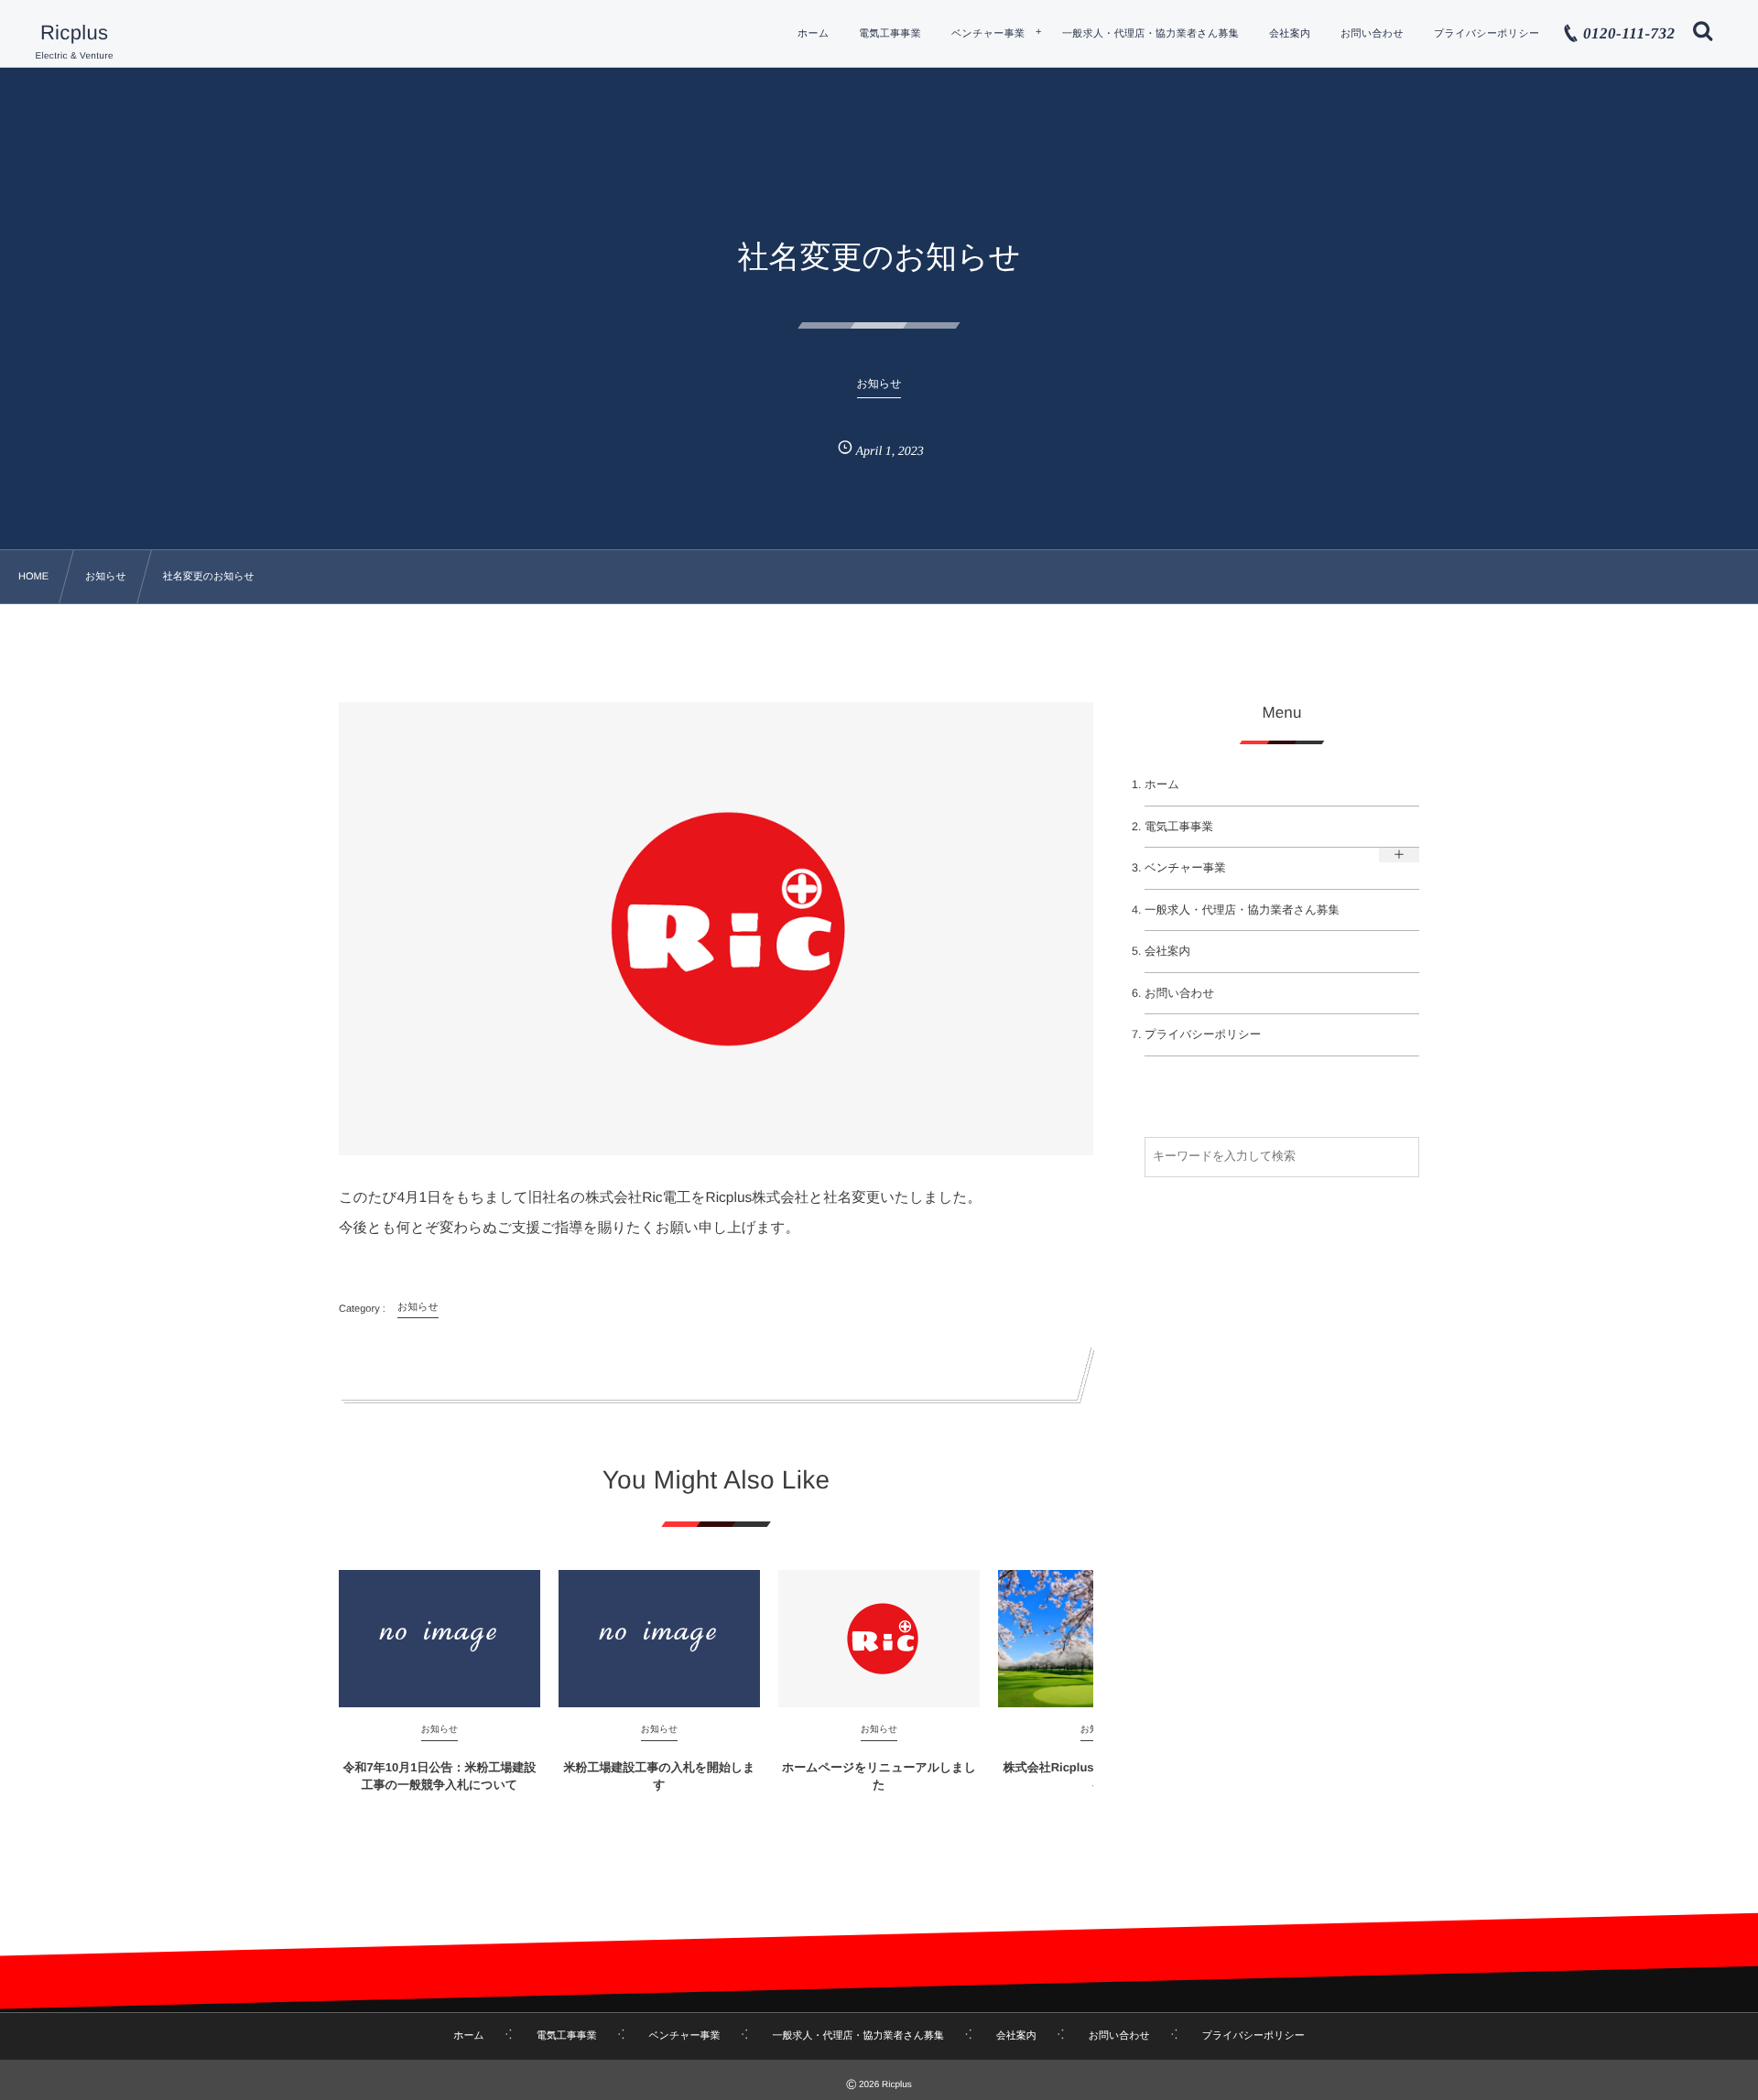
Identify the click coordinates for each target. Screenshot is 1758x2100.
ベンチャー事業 (1185, 868)
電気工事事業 (1179, 827)
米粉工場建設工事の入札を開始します (659, 1775)
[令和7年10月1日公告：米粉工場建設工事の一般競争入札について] (439, 1639)
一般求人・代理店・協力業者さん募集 (1242, 910)
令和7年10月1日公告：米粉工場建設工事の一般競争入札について (440, 1775)
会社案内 (1167, 951)
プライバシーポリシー (1203, 1034)
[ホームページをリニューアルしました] (879, 1639)
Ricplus (74, 33)
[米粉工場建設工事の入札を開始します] (659, 1639)
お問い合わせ (1179, 993)
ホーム (1162, 785)
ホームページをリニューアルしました (879, 1775)
